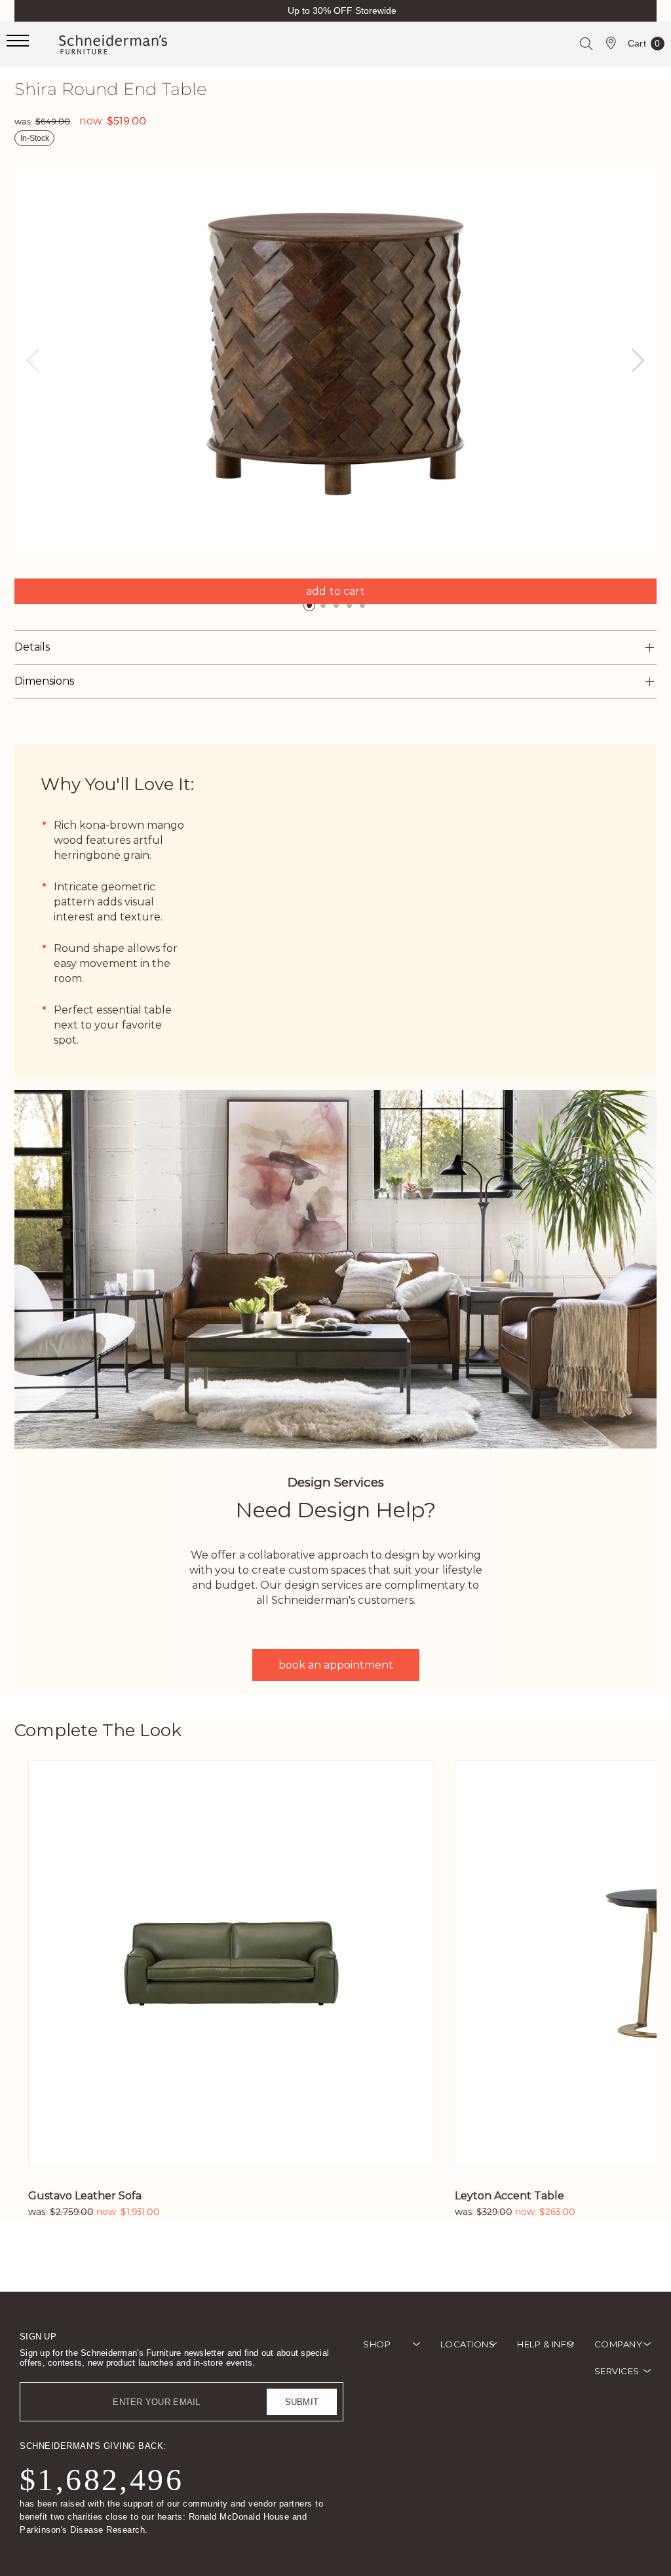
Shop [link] (377, 2344)
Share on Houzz (92, 717)
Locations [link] (468, 2344)
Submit (302, 2402)
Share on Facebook (19, 717)
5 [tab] (362, 605)
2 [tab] (323, 605)
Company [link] (619, 2344)
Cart (644, 46)
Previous (33, 360)
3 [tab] (336, 605)
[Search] (586, 43)
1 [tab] (309, 605)
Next (638, 360)
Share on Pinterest (55, 717)
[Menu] (33, 45)
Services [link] (617, 2371)
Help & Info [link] (546, 2344)
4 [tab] (349, 605)
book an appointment (336, 1665)
